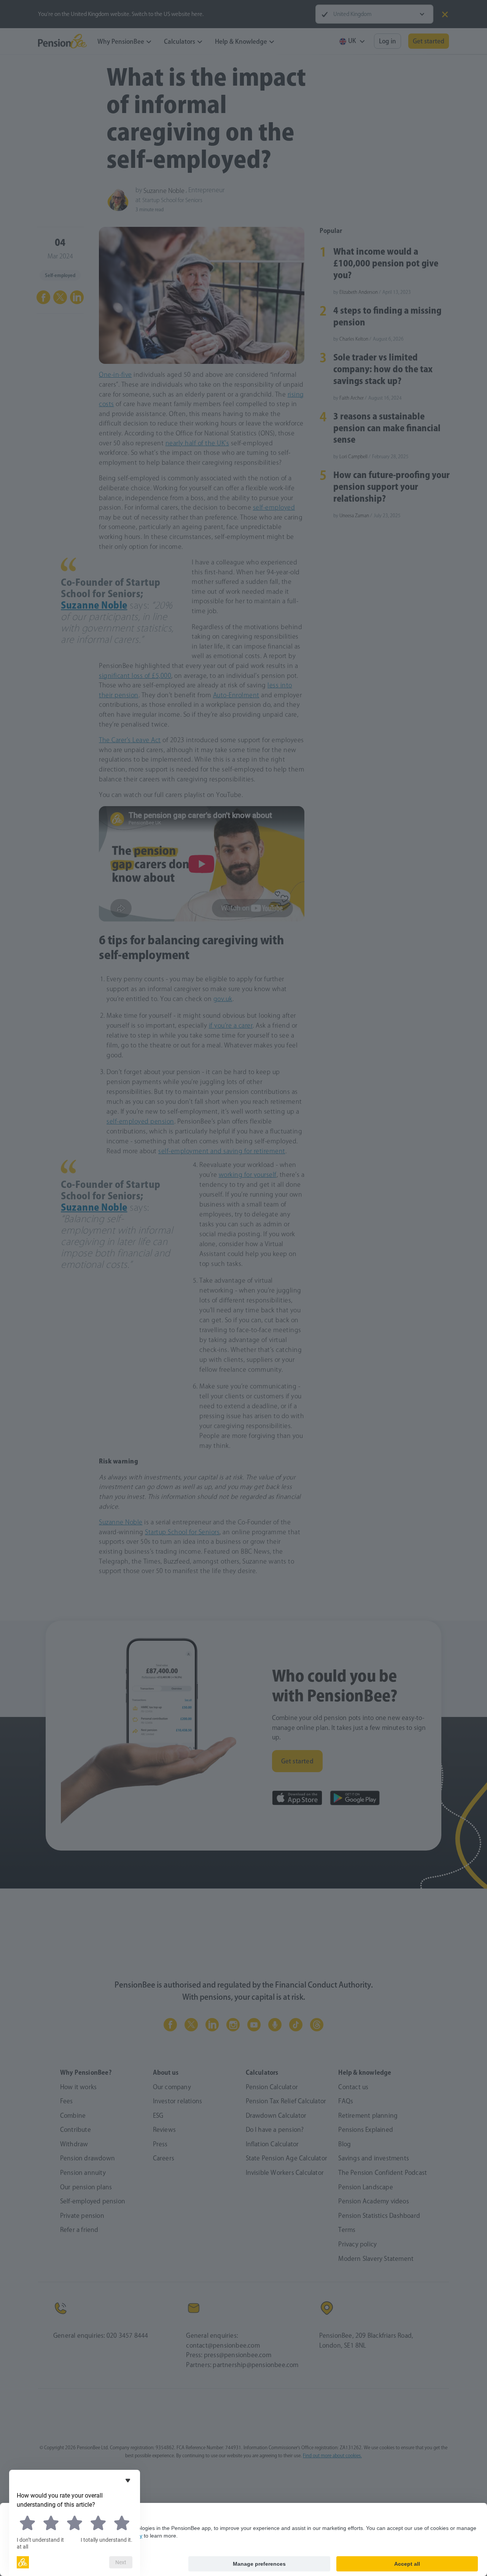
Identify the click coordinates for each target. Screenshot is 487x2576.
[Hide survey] (128, 2480)
